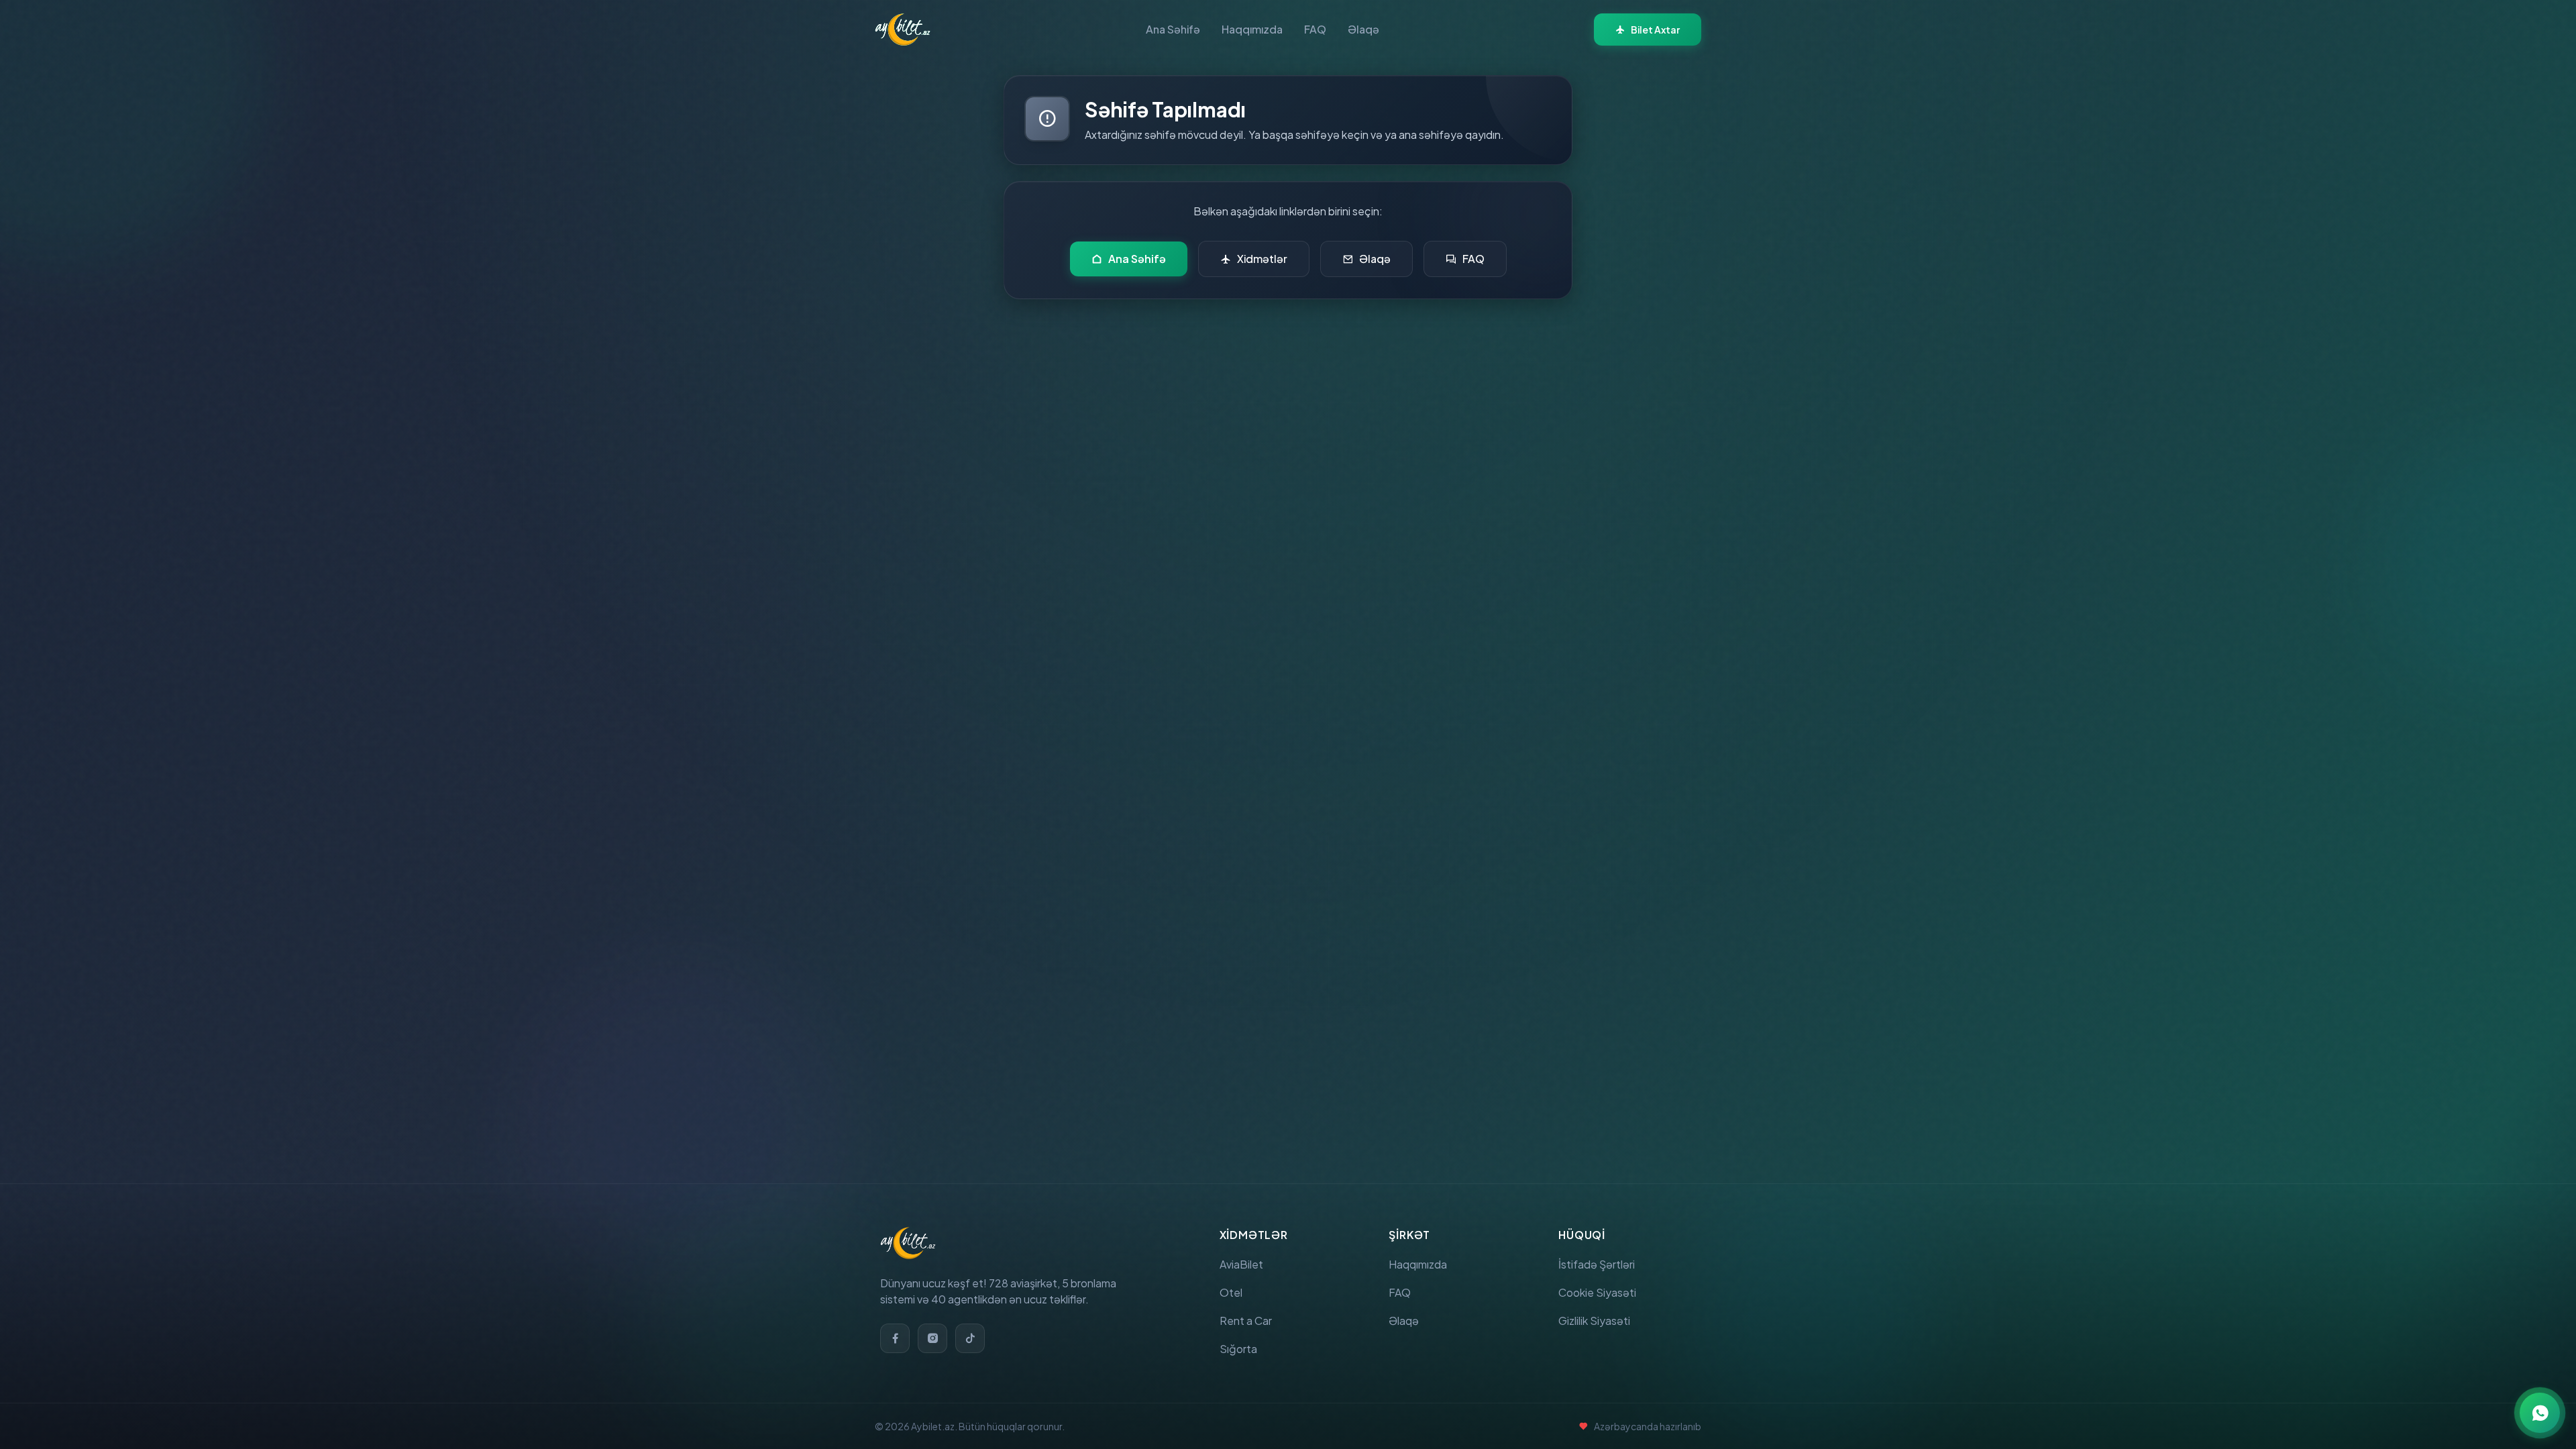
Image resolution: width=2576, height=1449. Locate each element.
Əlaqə (1363, 29)
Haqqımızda (1252, 29)
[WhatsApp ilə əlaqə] (2540, 1413)
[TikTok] (970, 1338)
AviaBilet (1241, 1264)
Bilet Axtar (1655, 30)
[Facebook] (895, 1338)
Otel (1231, 1292)
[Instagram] (932, 1338)
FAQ (1315, 29)
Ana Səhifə (1173, 29)
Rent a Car (1246, 1321)
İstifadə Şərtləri (1597, 1264)
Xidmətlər (1262, 259)
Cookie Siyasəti (1597, 1292)
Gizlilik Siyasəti (1594, 1321)
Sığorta (1238, 1349)
